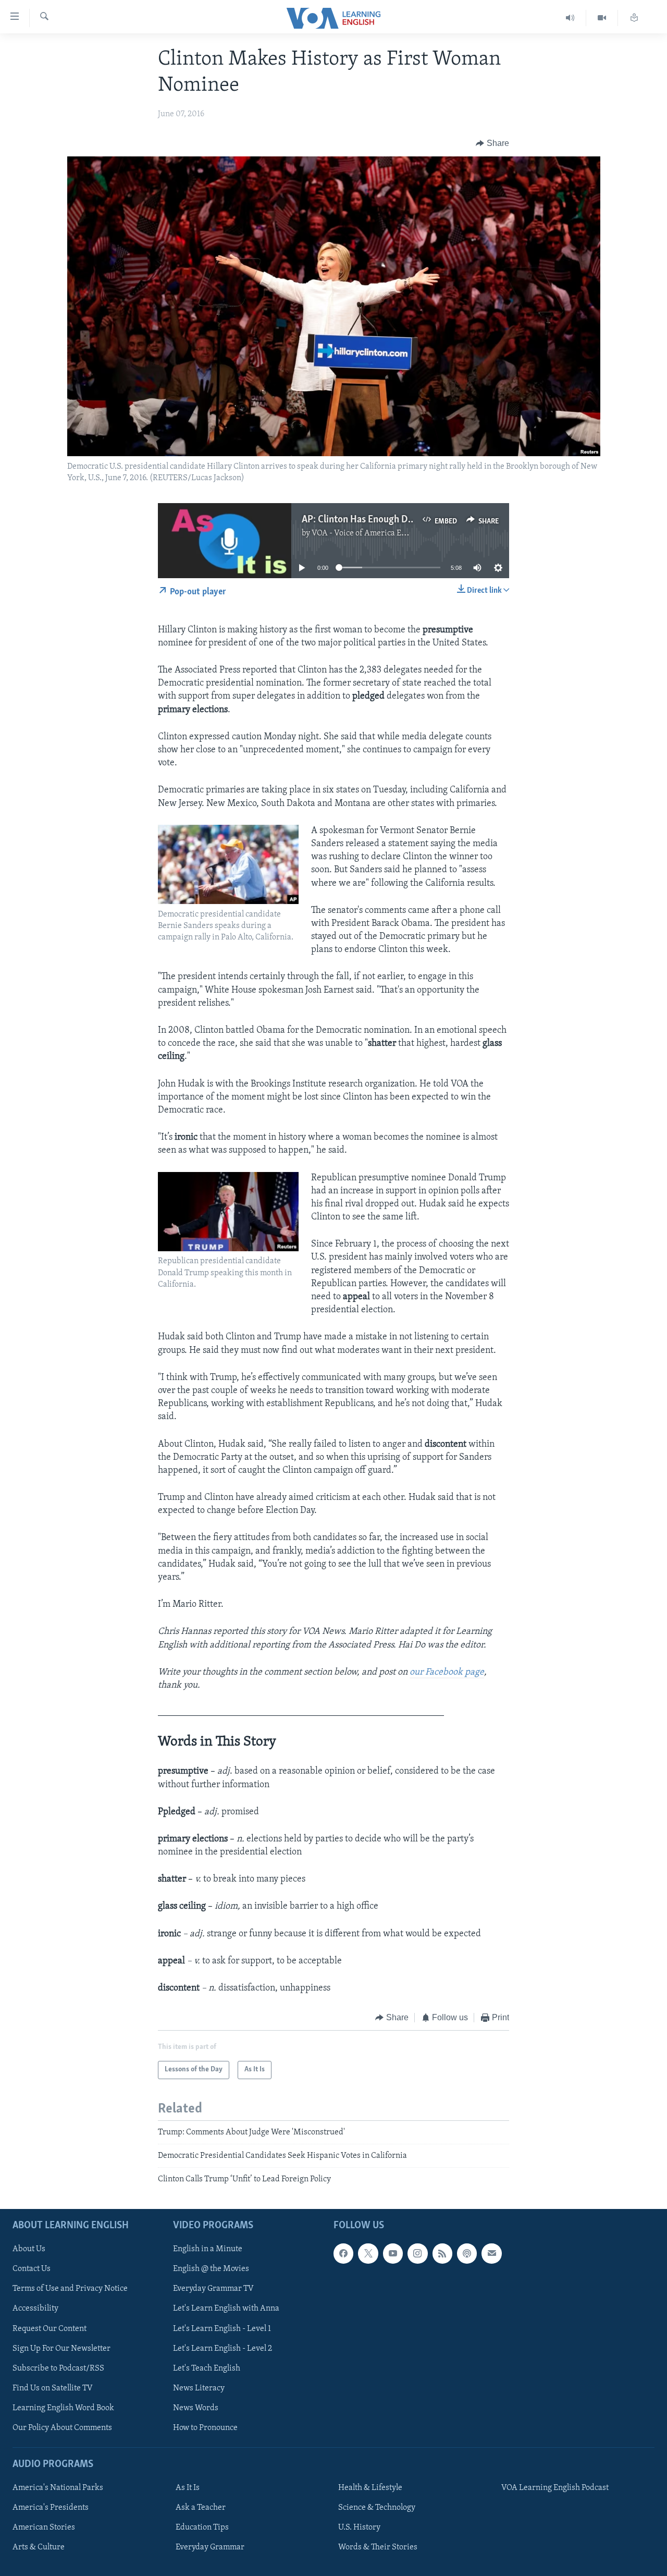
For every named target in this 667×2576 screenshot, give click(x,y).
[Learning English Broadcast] (570, 18)
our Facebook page (447, 1672)
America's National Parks (58, 2488)
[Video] (602, 18)
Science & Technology (377, 2508)
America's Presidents (51, 2508)
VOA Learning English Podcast (555, 2488)
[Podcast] (467, 2253)
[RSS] (442, 2253)
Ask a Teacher (201, 2508)
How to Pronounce (205, 2428)
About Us (29, 2249)
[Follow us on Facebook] (343, 2253)
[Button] (492, 143)
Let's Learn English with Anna (226, 2309)
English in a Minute (208, 2249)
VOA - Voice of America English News (378, 533)
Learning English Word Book (63, 2408)
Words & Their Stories (378, 2547)
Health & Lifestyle (370, 2488)
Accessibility (35, 2309)
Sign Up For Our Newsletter (61, 2348)
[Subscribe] (491, 2253)
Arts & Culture (39, 2547)
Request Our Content (50, 2328)
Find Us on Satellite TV (53, 2388)
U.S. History (359, 2528)
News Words (196, 2408)
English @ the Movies (211, 2269)
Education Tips (202, 2528)
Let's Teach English (207, 2368)
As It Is (188, 2488)
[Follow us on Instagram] (417, 2253)
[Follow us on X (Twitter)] (368, 2253)
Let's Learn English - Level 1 (222, 2328)
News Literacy (199, 2388)
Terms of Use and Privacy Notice (70, 2289)
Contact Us (32, 2269)
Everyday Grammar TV (213, 2289)
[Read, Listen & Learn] (634, 18)
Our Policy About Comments (62, 2428)
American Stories (44, 2528)
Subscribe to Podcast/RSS (58, 2368)
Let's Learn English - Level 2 (223, 2348)
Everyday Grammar (210, 2547)
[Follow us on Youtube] (393, 2253)
